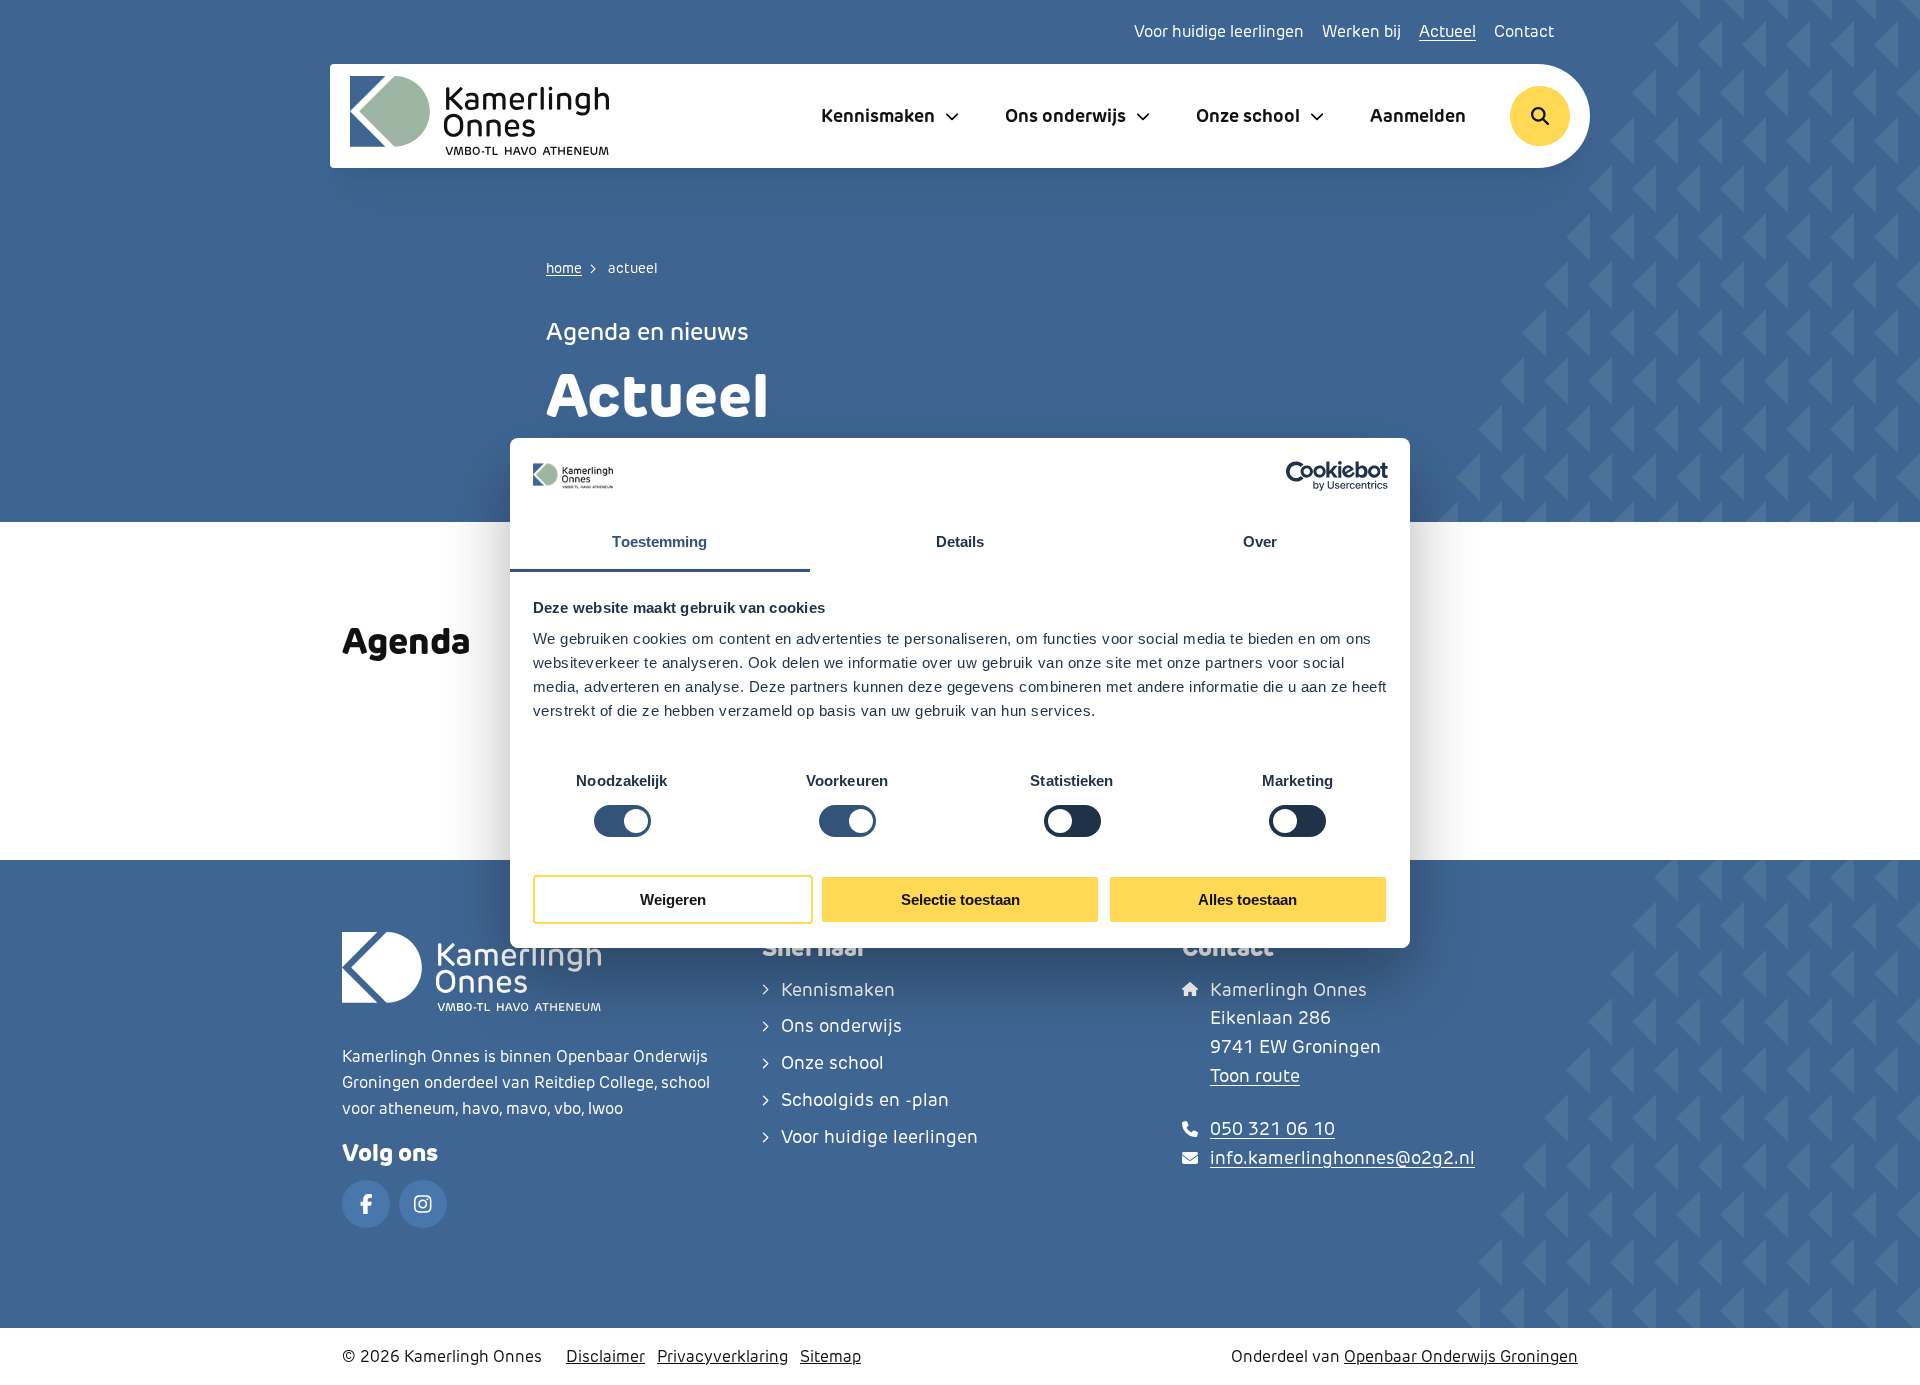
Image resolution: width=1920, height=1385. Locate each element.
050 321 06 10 (1272, 1129)
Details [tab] (960, 541)
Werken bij (1361, 31)
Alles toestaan (1247, 899)
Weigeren (673, 899)
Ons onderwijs (1065, 115)
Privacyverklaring (722, 1356)
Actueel (1447, 31)
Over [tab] (1260, 541)
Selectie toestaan (960, 899)
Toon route (1255, 1076)
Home (564, 268)
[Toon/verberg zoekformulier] (1540, 116)
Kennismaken (878, 115)
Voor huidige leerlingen (1219, 31)
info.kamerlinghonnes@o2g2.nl (1342, 1158)
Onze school (1248, 115)
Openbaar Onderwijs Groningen (1461, 1356)
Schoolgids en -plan (865, 1100)
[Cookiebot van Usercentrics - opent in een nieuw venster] (1300, 476)
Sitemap (830, 1356)
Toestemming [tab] (659, 541)
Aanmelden (1418, 115)
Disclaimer (605, 1356)
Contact (1524, 31)
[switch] (847, 821)
